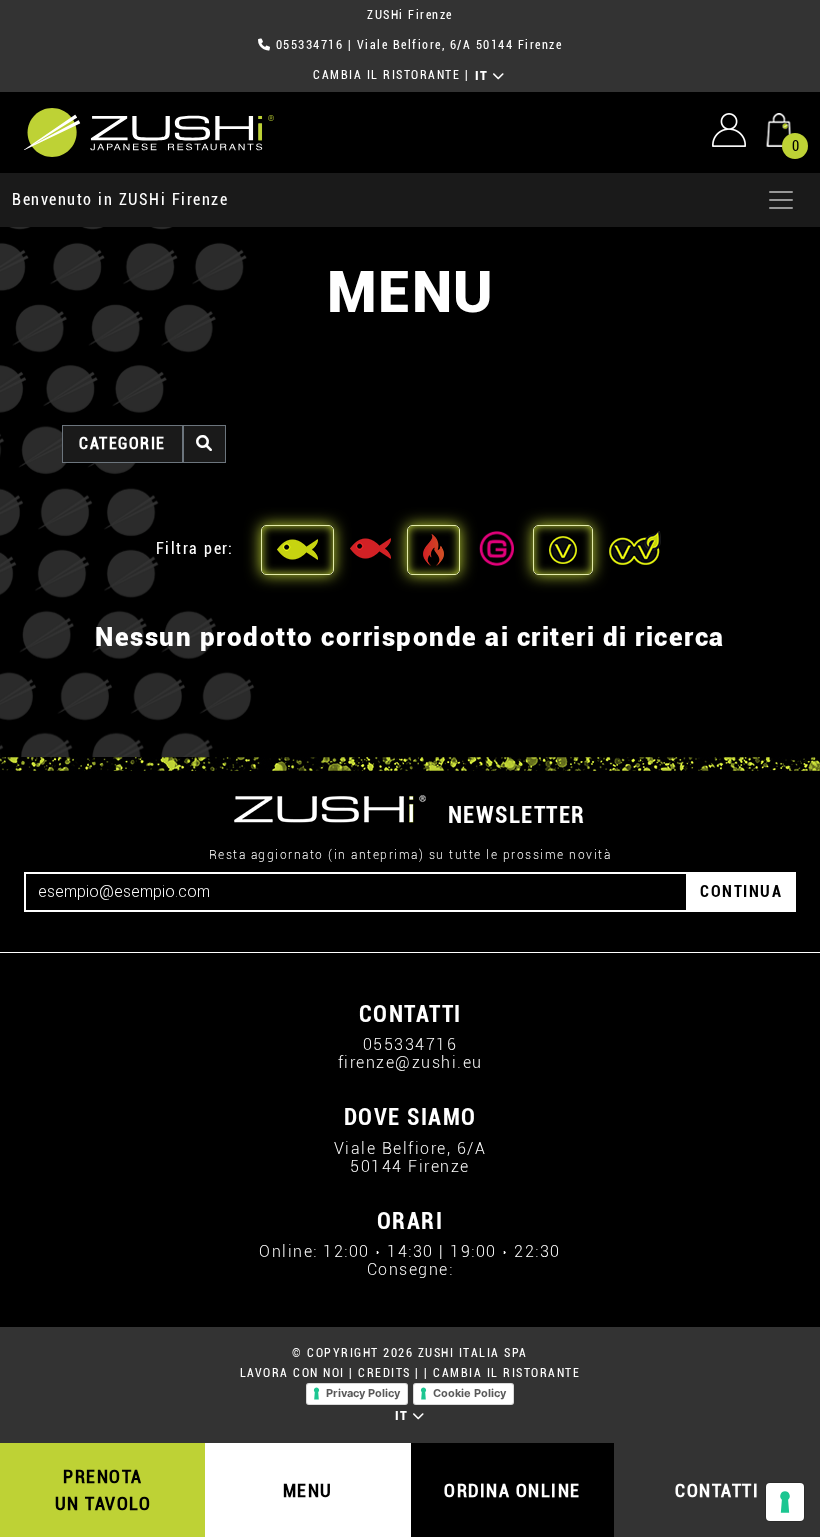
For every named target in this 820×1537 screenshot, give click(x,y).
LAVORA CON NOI (292, 1373)
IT (484, 76)
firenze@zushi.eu (410, 1062)
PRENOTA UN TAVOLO (103, 1490)
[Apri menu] (781, 200)
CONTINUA (741, 891)
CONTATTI (717, 1490)
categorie (122, 443)
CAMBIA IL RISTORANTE (386, 75)
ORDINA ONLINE (512, 1490)
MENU (308, 1490)
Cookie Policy (469, 1393)
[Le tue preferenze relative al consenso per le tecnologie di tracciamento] (785, 1502)
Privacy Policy (363, 1393)
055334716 (310, 45)
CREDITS (384, 1373)
